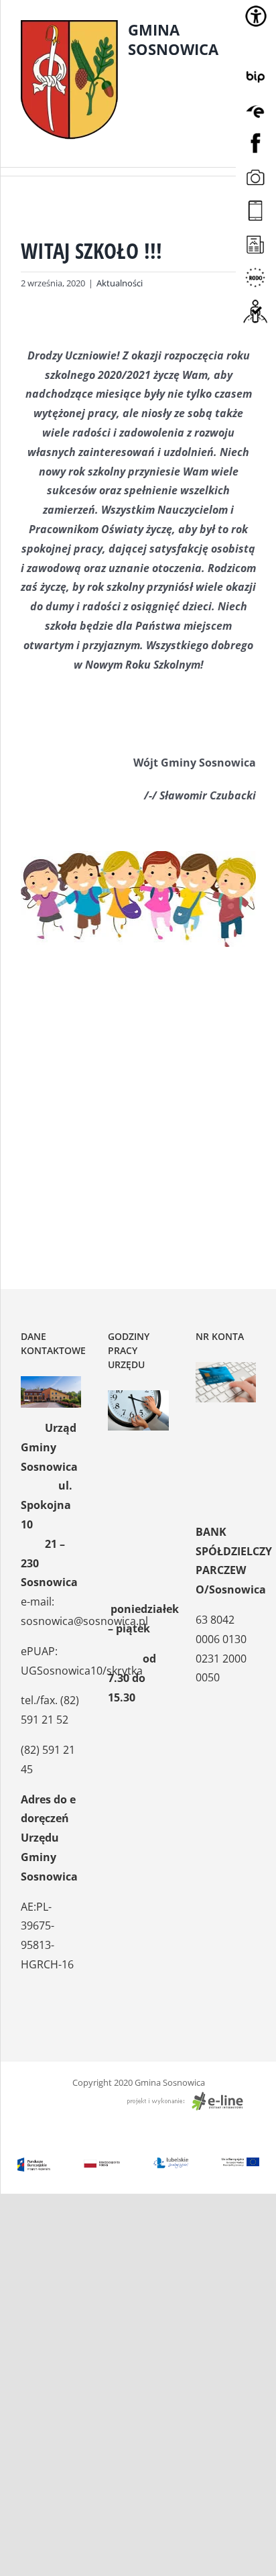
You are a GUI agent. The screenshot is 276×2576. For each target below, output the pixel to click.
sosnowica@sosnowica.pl (84, 1621)
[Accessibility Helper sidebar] (256, 16)
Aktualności (120, 283)
